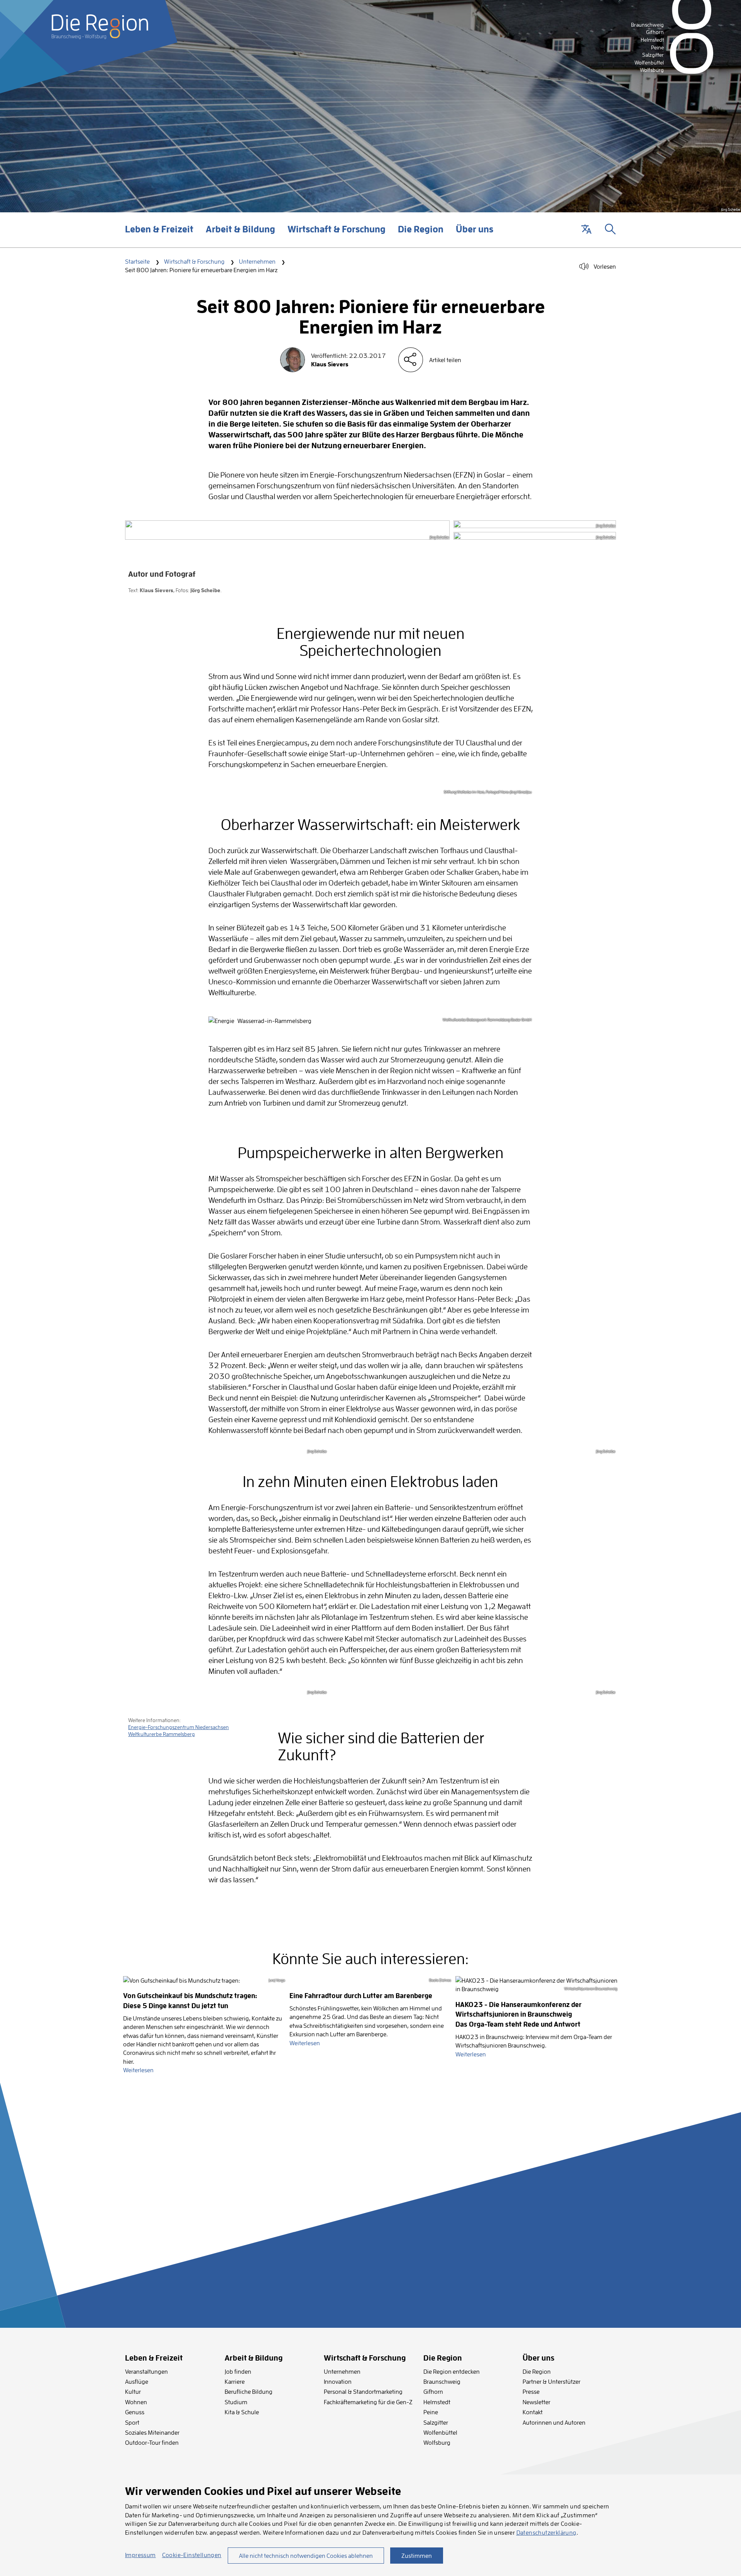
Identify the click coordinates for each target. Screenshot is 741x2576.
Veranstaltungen (146, 2371)
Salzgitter (436, 2422)
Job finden (238, 2371)
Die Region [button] (421, 235)
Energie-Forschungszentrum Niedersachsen (178, 1727)
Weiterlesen (138, 2070)
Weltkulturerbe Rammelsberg (162, 1734)
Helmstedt (437, 2402)
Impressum (140, 2555)
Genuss (135, 2412)
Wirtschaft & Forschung (194, 261)
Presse (531, 2391)
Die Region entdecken (452, 2371)
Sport (132, 2422)
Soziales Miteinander (152, 2432)
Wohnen (136, 2402)
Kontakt (533, 2412)
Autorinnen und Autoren (554, 2422)
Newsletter (536, 2402)
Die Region (537, 2371)
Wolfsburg (437, 2442)
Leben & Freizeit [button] (159, 235)
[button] (586, 230)
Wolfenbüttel (440, 2432)
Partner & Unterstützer (552, 2381)
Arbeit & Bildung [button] (240, 235)
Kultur (133, 2391)
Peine (431, 2412)
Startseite (137, 261)
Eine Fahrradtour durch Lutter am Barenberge (361, 1996)
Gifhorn (433, 2391)
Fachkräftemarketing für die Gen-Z (368, 2402)
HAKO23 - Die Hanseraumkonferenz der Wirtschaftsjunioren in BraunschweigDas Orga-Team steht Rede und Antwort (519, 2015)
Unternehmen (257, 261)
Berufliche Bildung (249, 2391)
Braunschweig (442, 2381)
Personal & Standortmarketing (363, 2391)
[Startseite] (100, 27)
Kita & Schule (242, 2412)
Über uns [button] (475, 235)
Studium (236, 2402)
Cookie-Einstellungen (192, 2555)
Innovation (338, 2381)
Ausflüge (137, 2381)
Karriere (235, 2381)
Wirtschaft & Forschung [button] (337, 235)
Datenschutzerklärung (546, 2532)
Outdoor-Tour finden (152, 2442)
